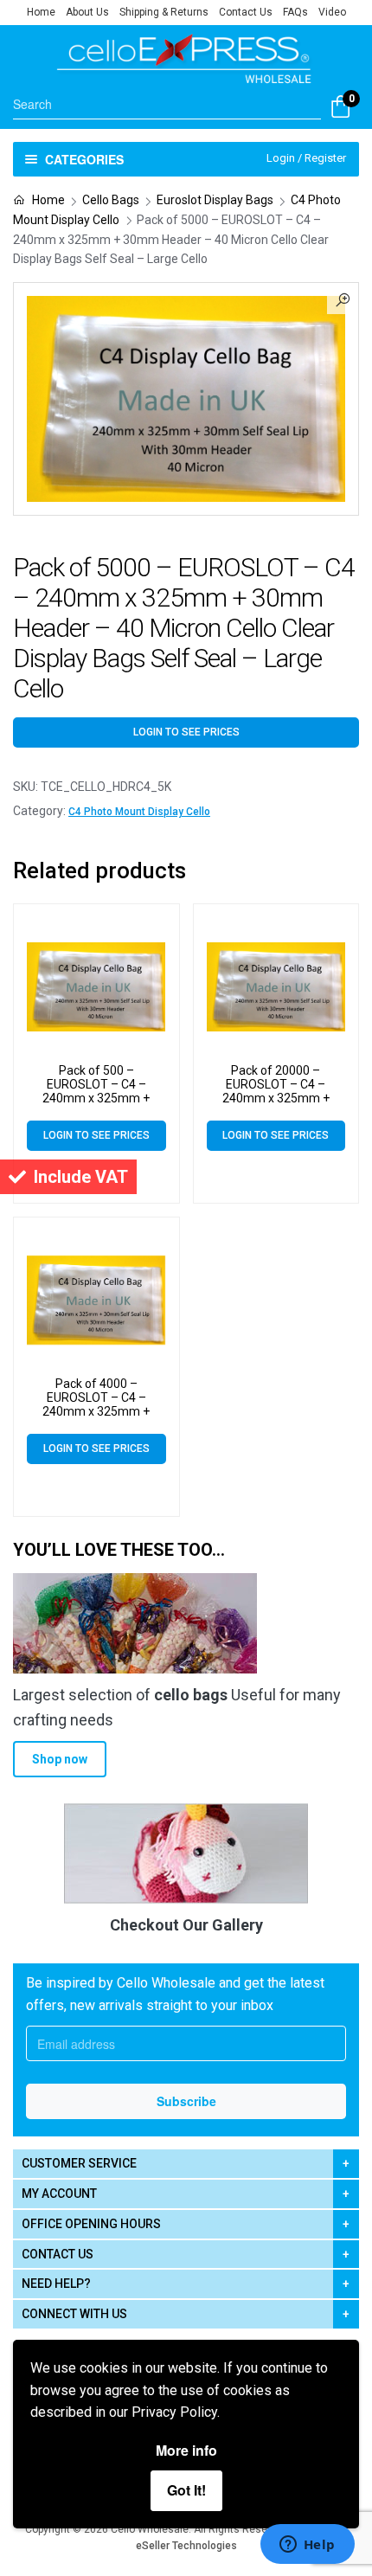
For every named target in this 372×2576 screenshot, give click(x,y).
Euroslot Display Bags (215, 200)
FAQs (295, 12)
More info (186, 2450)
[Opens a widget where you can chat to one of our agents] (307, 2546)
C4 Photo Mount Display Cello (139, 812)
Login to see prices (186, 732)
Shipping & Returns (164, 12)
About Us (87, 12)
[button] (343, 299)
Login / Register (306, 158)
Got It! (186, 2490)
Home (41, 12)
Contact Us (246, 12)
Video (332, 12)
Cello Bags (111, 200)
